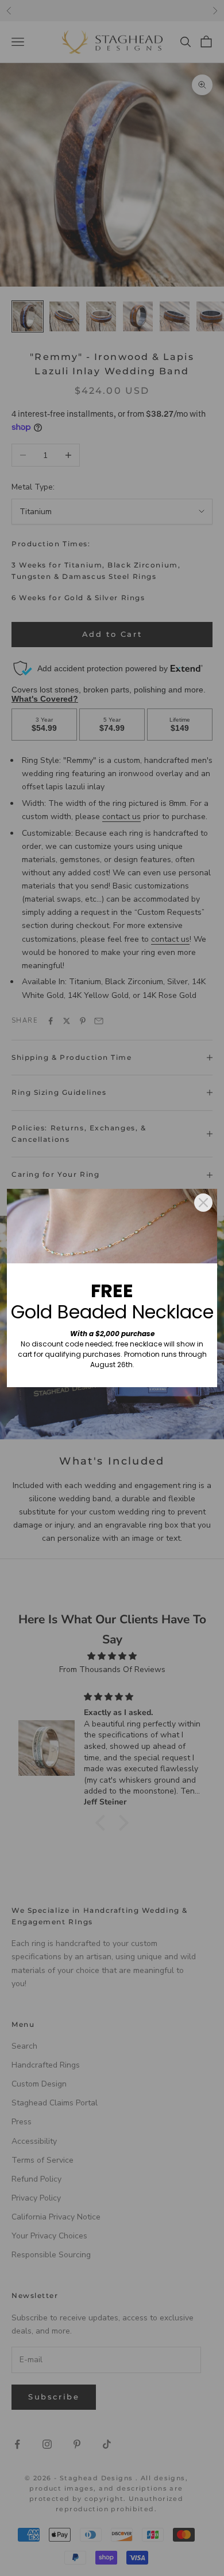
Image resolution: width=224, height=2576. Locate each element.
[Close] (203, 1203)
